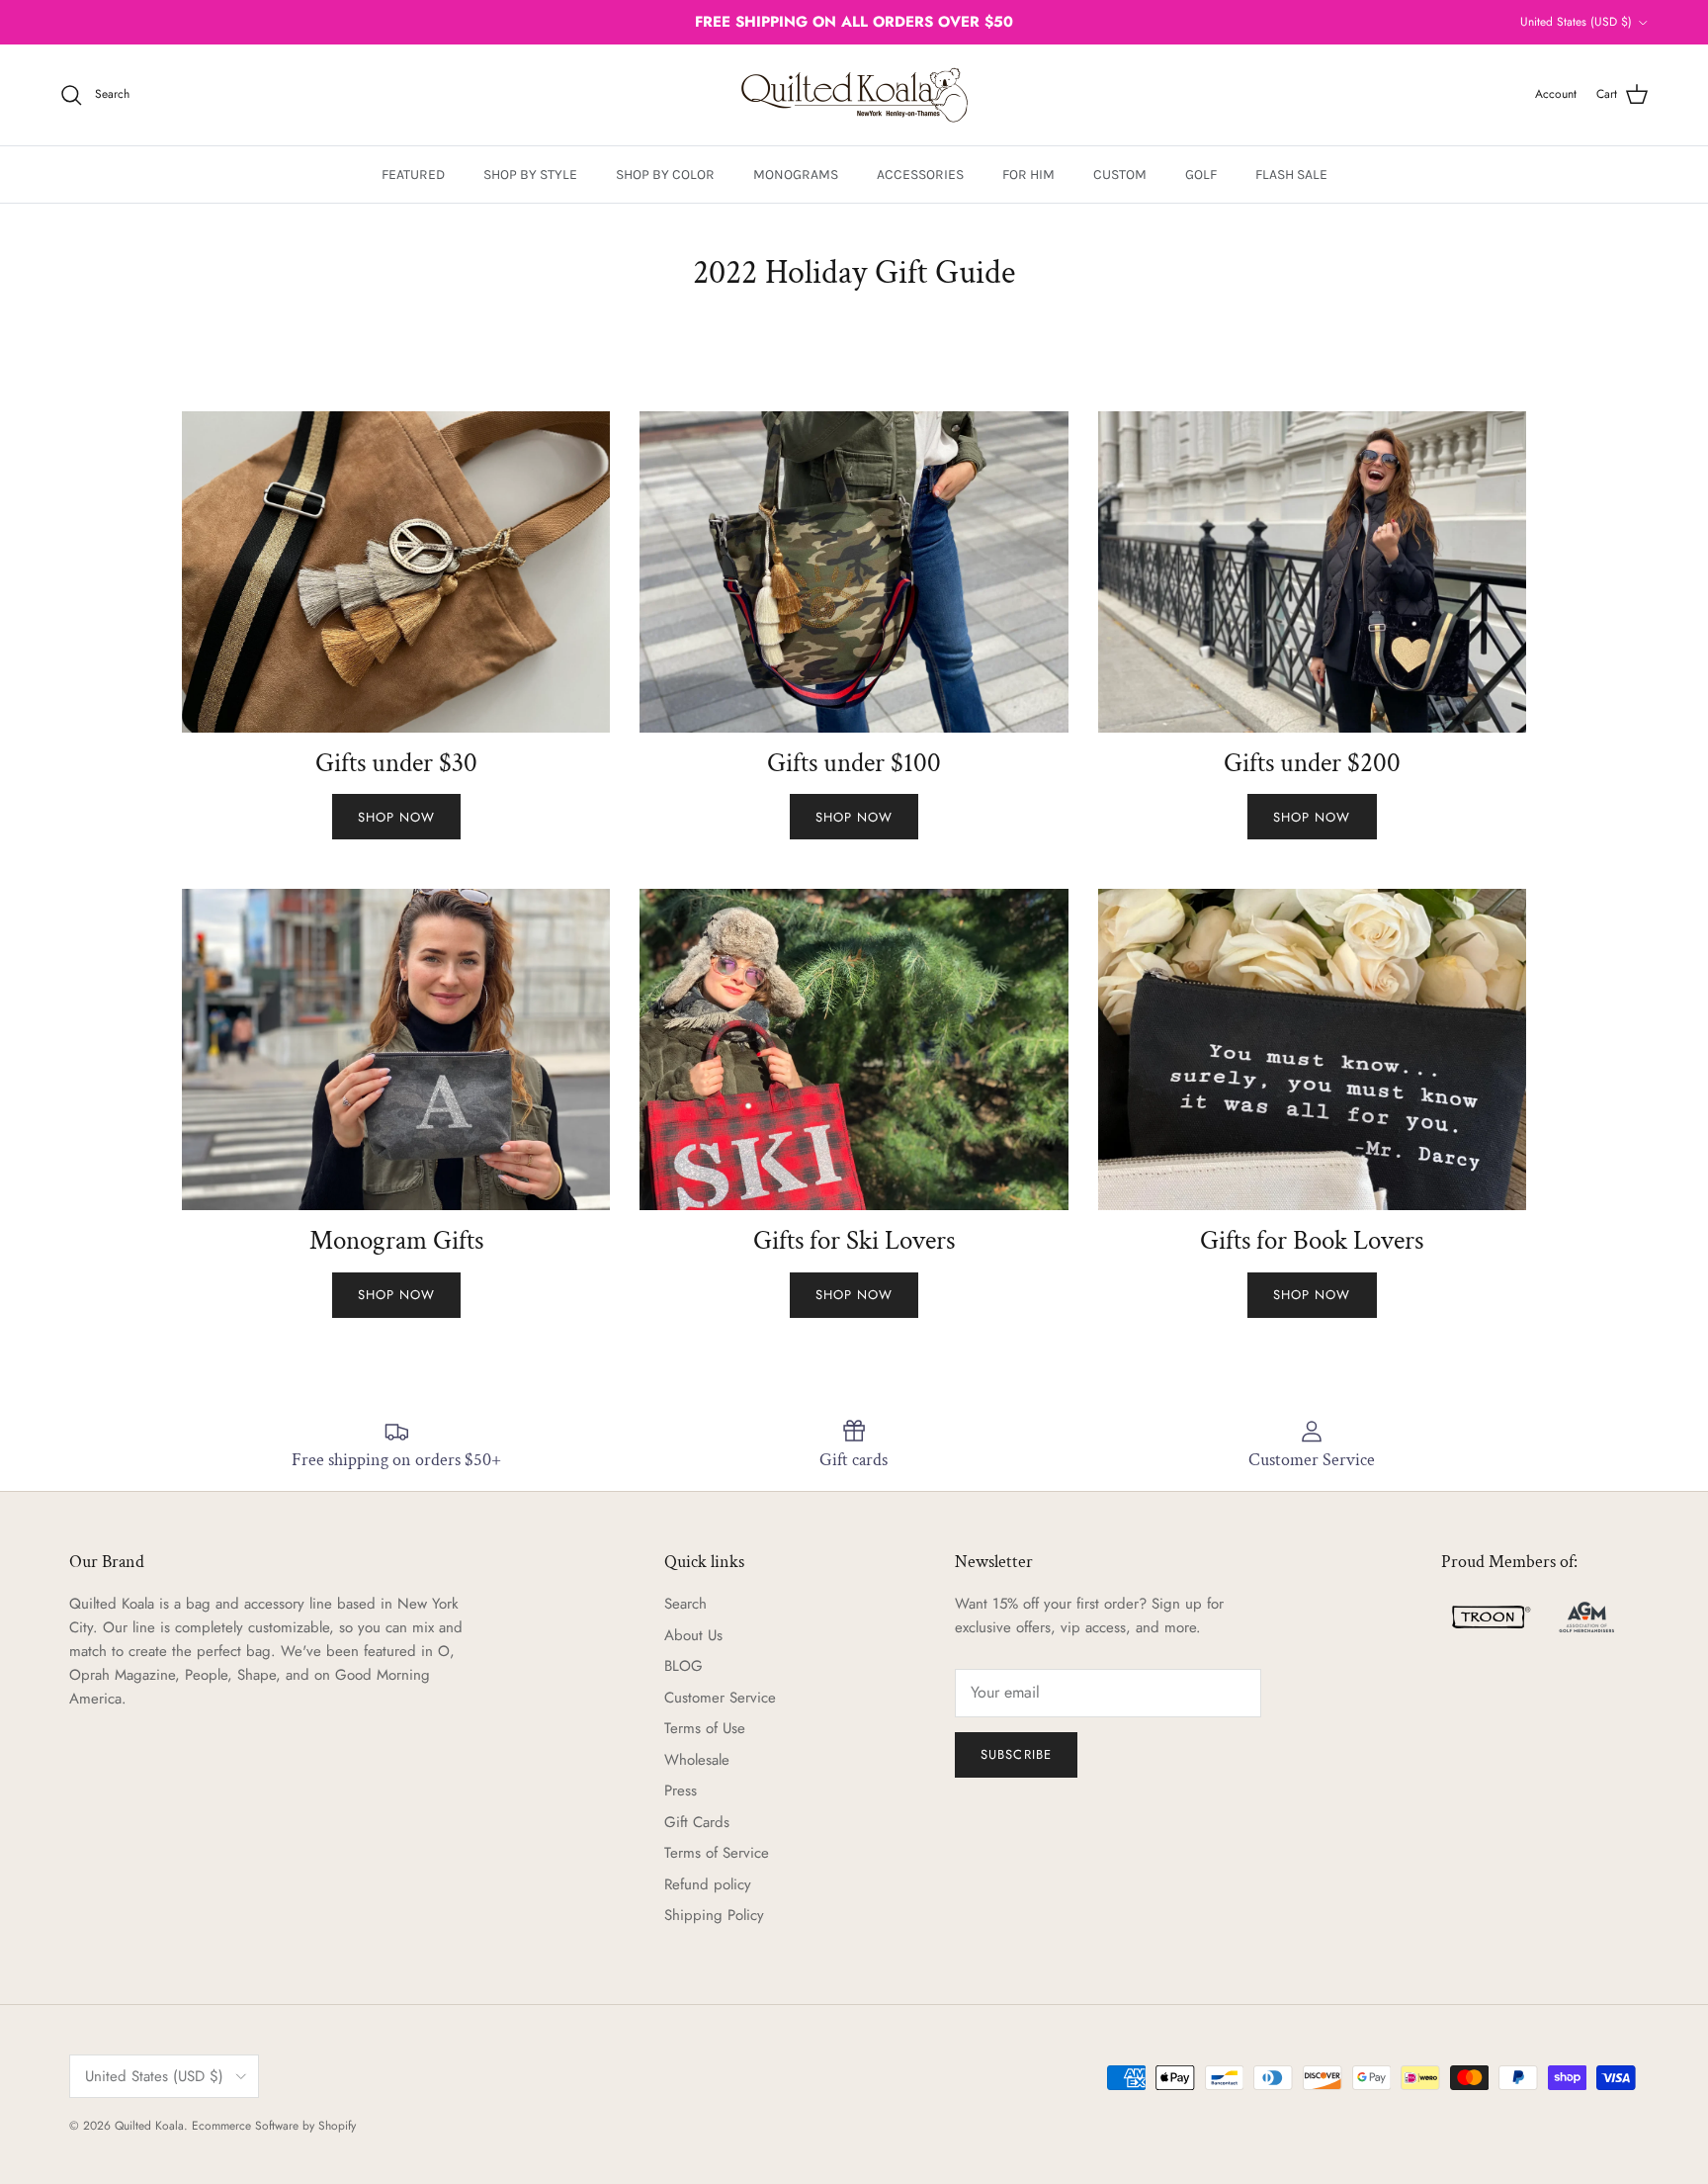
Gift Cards (697, 1822)
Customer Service (720, 1698)
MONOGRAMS (796, 175)
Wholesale (697, 1760)
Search (685, 1604)
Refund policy (708, 1884)
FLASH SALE (1291, 175)
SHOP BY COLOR (665, 175)
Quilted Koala (149, 2126)
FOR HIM (1028, 175)
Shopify (337, 2126)
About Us (693, 1635)
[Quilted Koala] (854, 95)
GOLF (1201, 175)
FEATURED (413, 175)
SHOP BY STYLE (530, 175)
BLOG (683, 1666)
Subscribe (1016, 1754)
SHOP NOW (396, 817)
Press (681, 1791)
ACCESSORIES (920, 175)
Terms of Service (717, 1853)
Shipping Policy (714, 1915)
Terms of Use (705, 1728)
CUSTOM (1120, 175)
